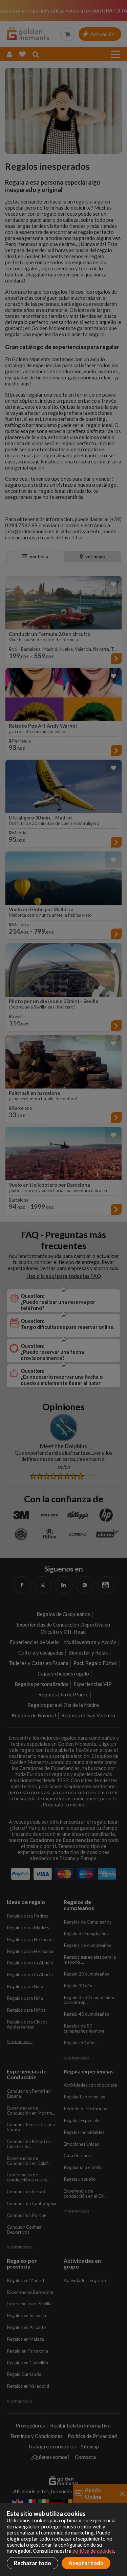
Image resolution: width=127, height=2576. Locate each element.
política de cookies (93, 2551)
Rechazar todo (33, 2563)
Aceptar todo (86, 2563)
